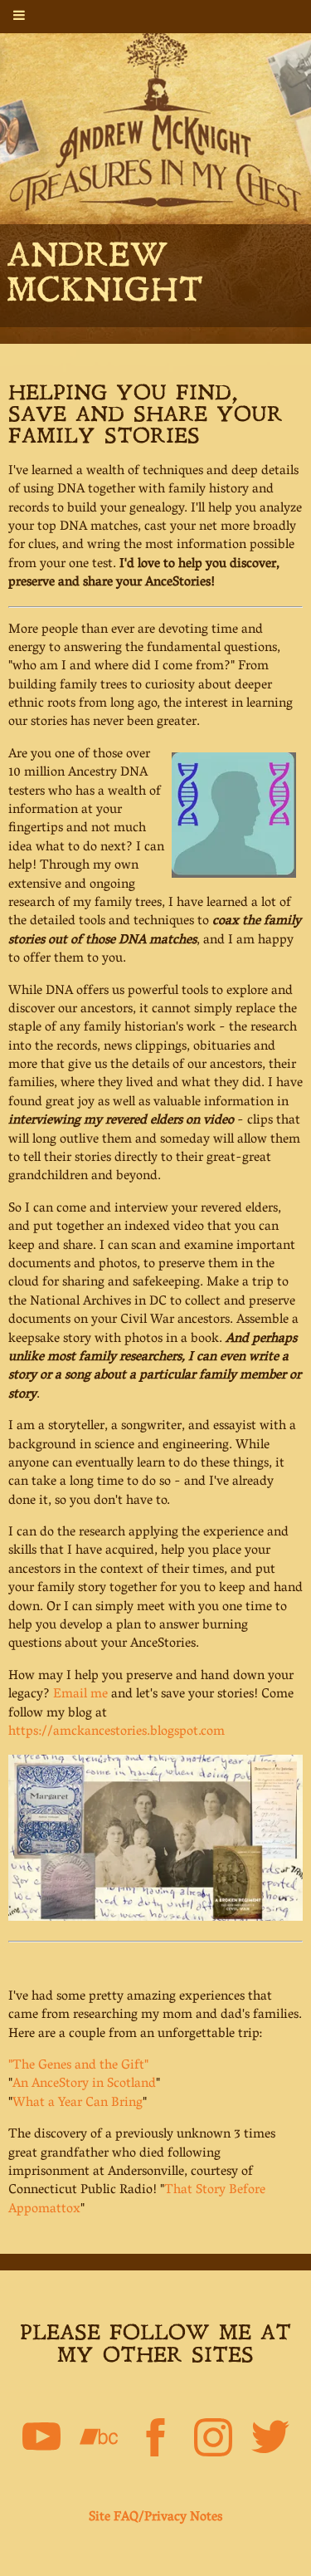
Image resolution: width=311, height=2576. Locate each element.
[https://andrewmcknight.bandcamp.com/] (99, 2441)
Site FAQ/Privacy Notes (155, 2518)
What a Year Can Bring (78, 2103)
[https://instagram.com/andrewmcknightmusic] (213, 2441)
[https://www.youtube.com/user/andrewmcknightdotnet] (41, 2441)
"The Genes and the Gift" (78, 2066)
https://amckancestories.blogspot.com (117, 1732)
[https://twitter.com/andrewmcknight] (270, 2441)
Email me (80, 1695)
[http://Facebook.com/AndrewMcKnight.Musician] (156, 2441)
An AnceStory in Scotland (84, 2084)
